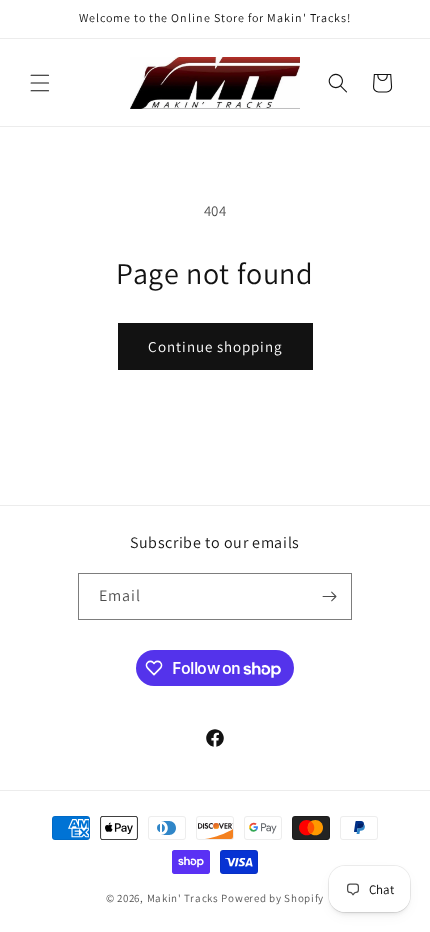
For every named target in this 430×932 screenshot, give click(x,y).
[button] (40, 83)
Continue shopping (215, 346)
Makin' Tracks (184, 898)
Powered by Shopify (272, 898)
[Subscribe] (329, 596)
